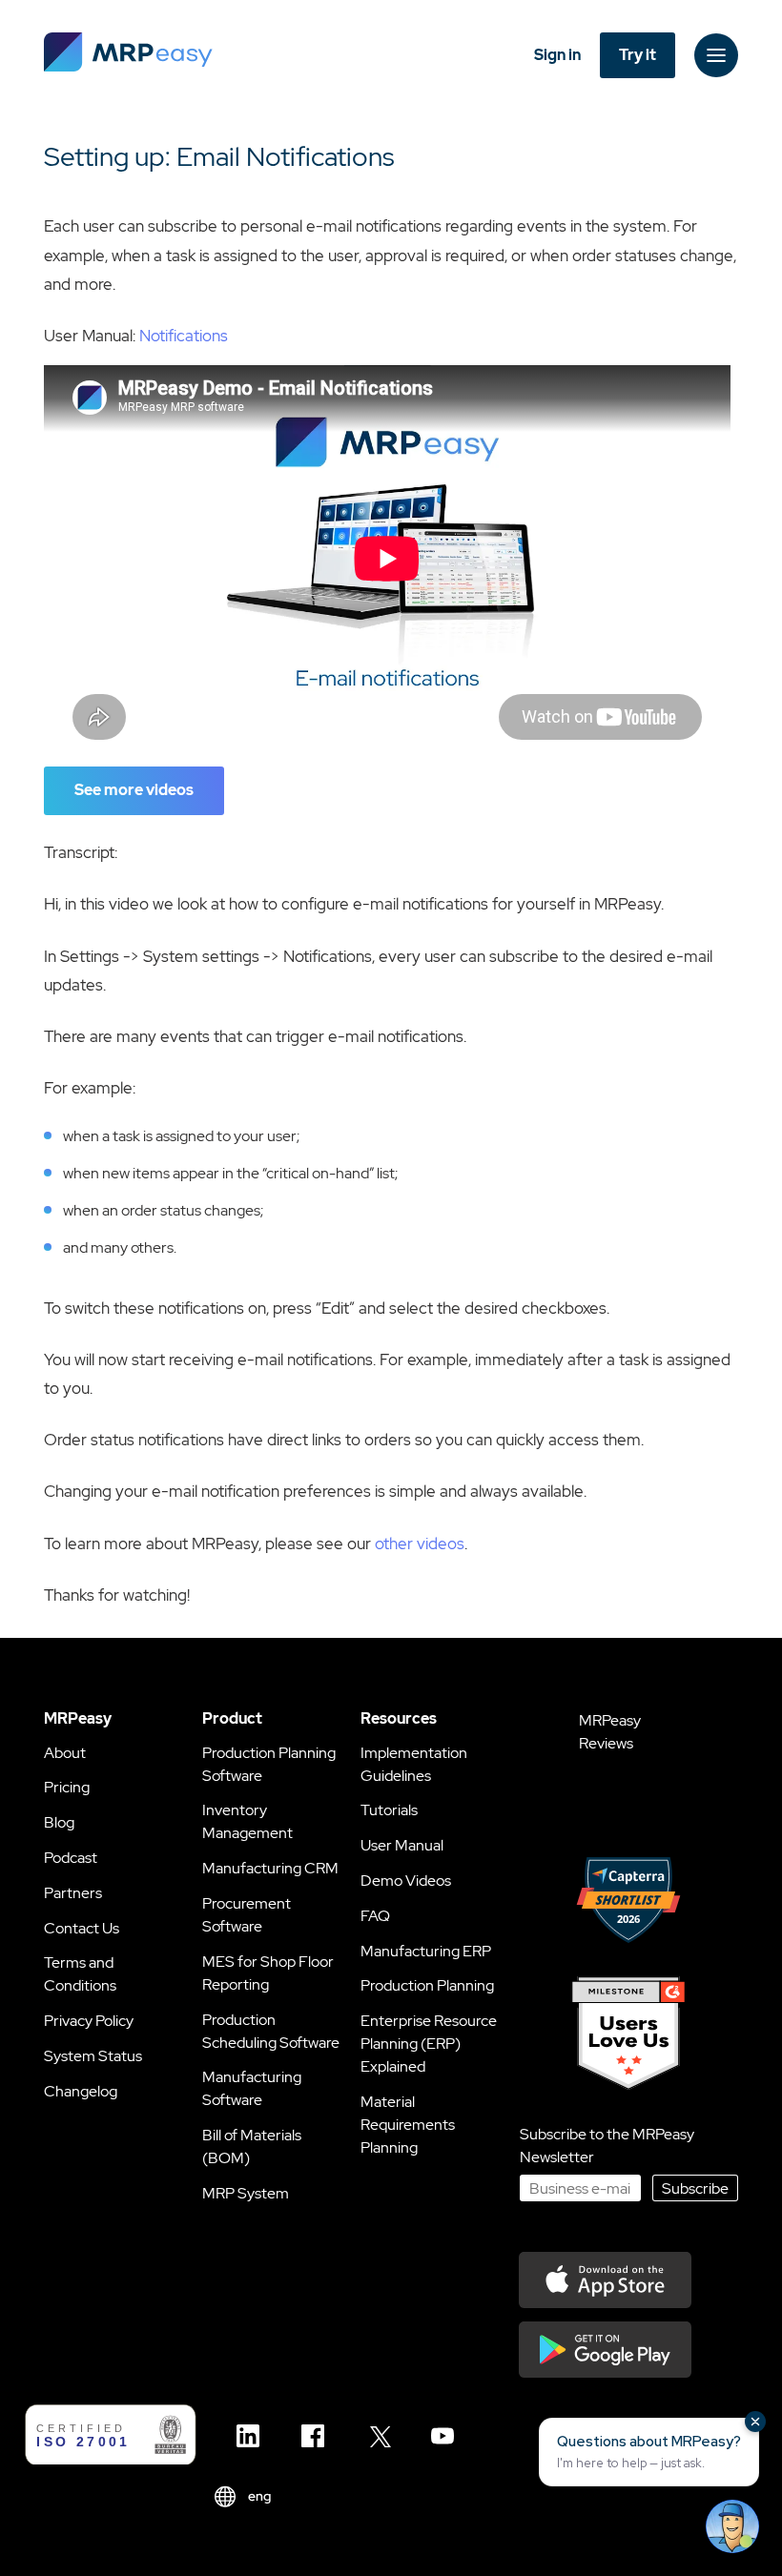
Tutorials (389, 1810)
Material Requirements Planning (408, 2125)
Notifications (184, 336)
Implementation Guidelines (414, 1764)
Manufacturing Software (252, 2088)
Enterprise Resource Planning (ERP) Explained (429, 2044)
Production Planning (427, 1985)
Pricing (67, 1787)
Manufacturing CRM (270, 1868)
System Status (93, 2056)
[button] (649, 2452)
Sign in (557, 55)
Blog (59, 1822)
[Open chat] (732, 2526)
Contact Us (82, 1928)
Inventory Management (247, 1821)
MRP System (246, 2193)
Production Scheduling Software (271, 2031)
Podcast (71, 1858)
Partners (73, 1893)
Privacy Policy (89, 2021)
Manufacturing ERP (426, 1951)
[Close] (755, 2422)
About (65, 1753)
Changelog (81, 2091)
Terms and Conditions (80, 1974)
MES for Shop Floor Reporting (268, 1973)
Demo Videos (406, 1881)
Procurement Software (247, 1915)
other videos (420, 1544)
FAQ (375, 1916)
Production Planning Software (269, 1764)
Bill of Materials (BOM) (252, 2147)
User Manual (402, 1845)
